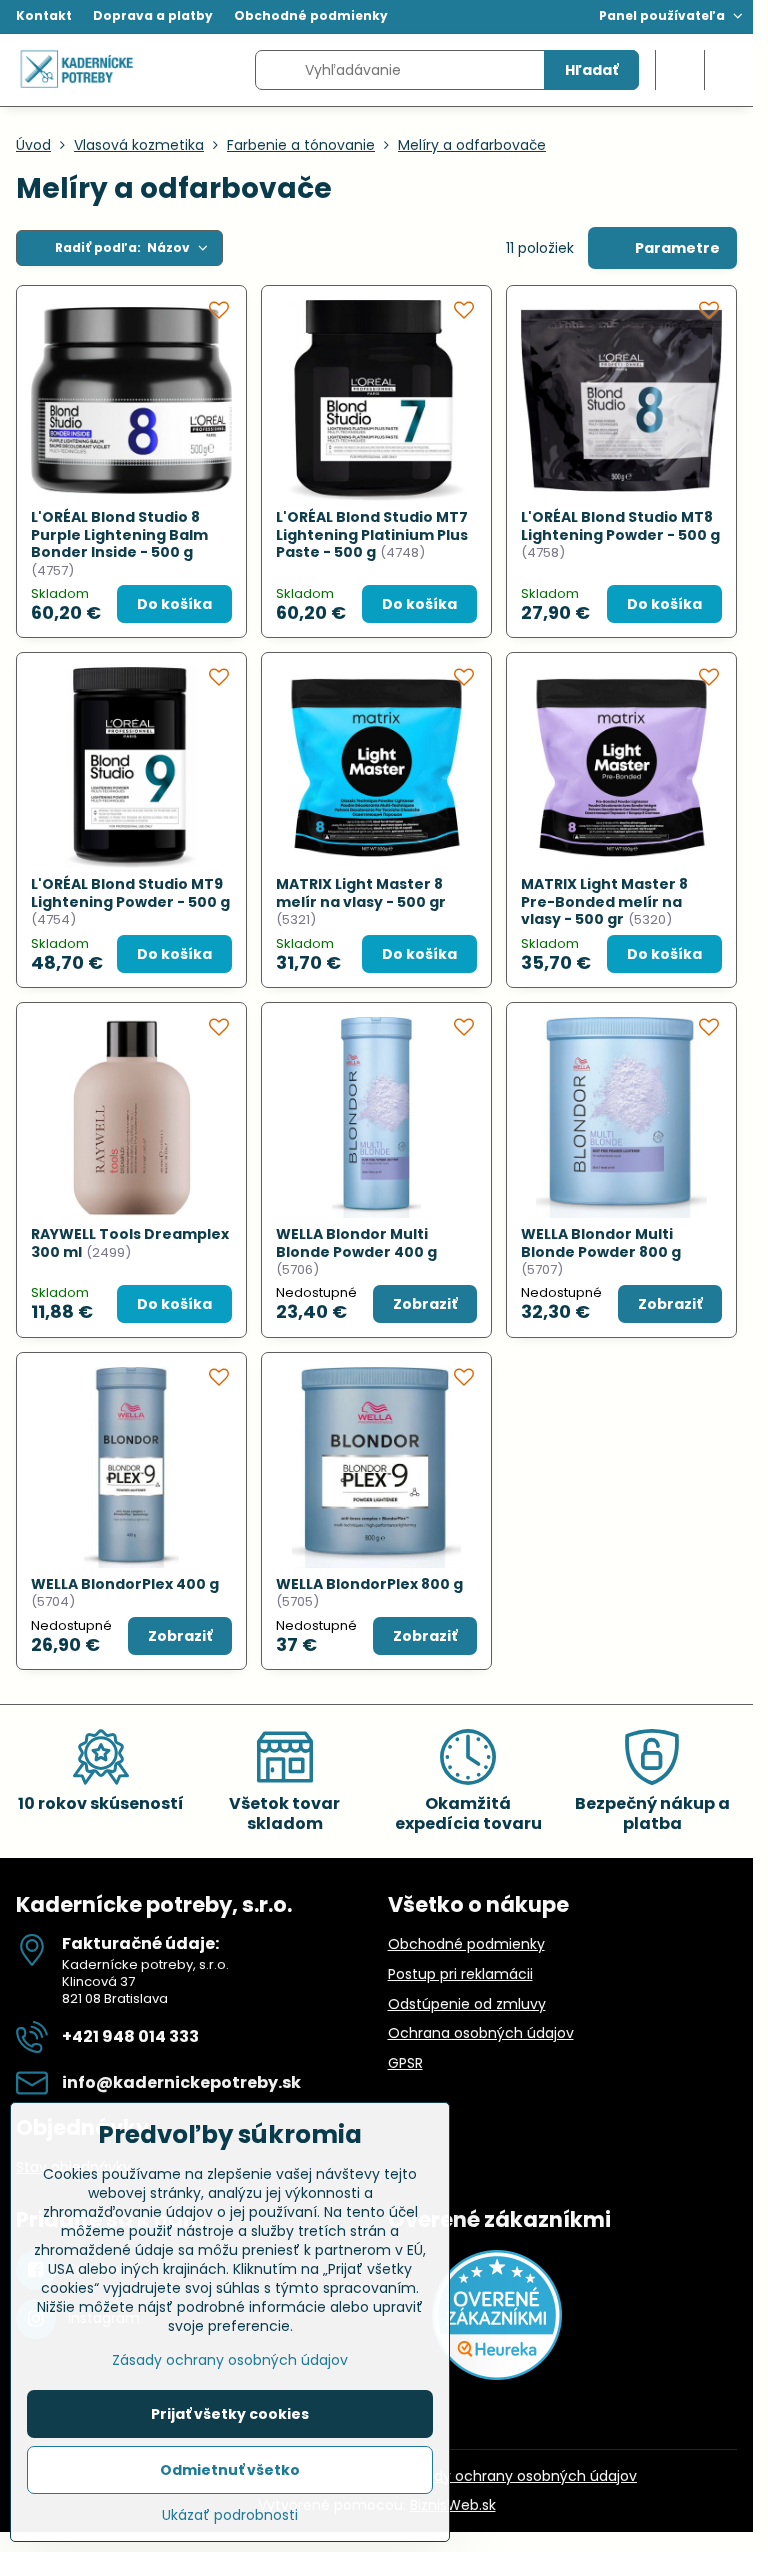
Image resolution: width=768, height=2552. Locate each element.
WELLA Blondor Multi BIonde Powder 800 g (601, 1243)
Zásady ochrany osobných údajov (519, 2476)
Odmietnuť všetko (230, 2470)
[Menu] (729, 70)
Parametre (676, 248)
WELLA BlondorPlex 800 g (369, 1584)
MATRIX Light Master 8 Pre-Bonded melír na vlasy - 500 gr (604, 901)
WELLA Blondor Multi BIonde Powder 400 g (356, 1243)
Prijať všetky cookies (230, 2414)
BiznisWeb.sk (453, 2505)
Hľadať (591, 70)
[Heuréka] (497, 2375)
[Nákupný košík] (680, 70)
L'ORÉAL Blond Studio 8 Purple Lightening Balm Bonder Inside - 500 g (119, 534)
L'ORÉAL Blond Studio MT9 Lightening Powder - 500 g (130, 893)
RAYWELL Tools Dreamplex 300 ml (130, 1243)
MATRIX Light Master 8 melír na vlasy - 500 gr (361, 893)
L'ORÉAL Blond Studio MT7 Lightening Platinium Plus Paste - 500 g (372, 534)
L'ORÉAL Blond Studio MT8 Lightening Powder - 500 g (620, 526)
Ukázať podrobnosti (230, 2515)
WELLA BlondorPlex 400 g (125, 1584)
